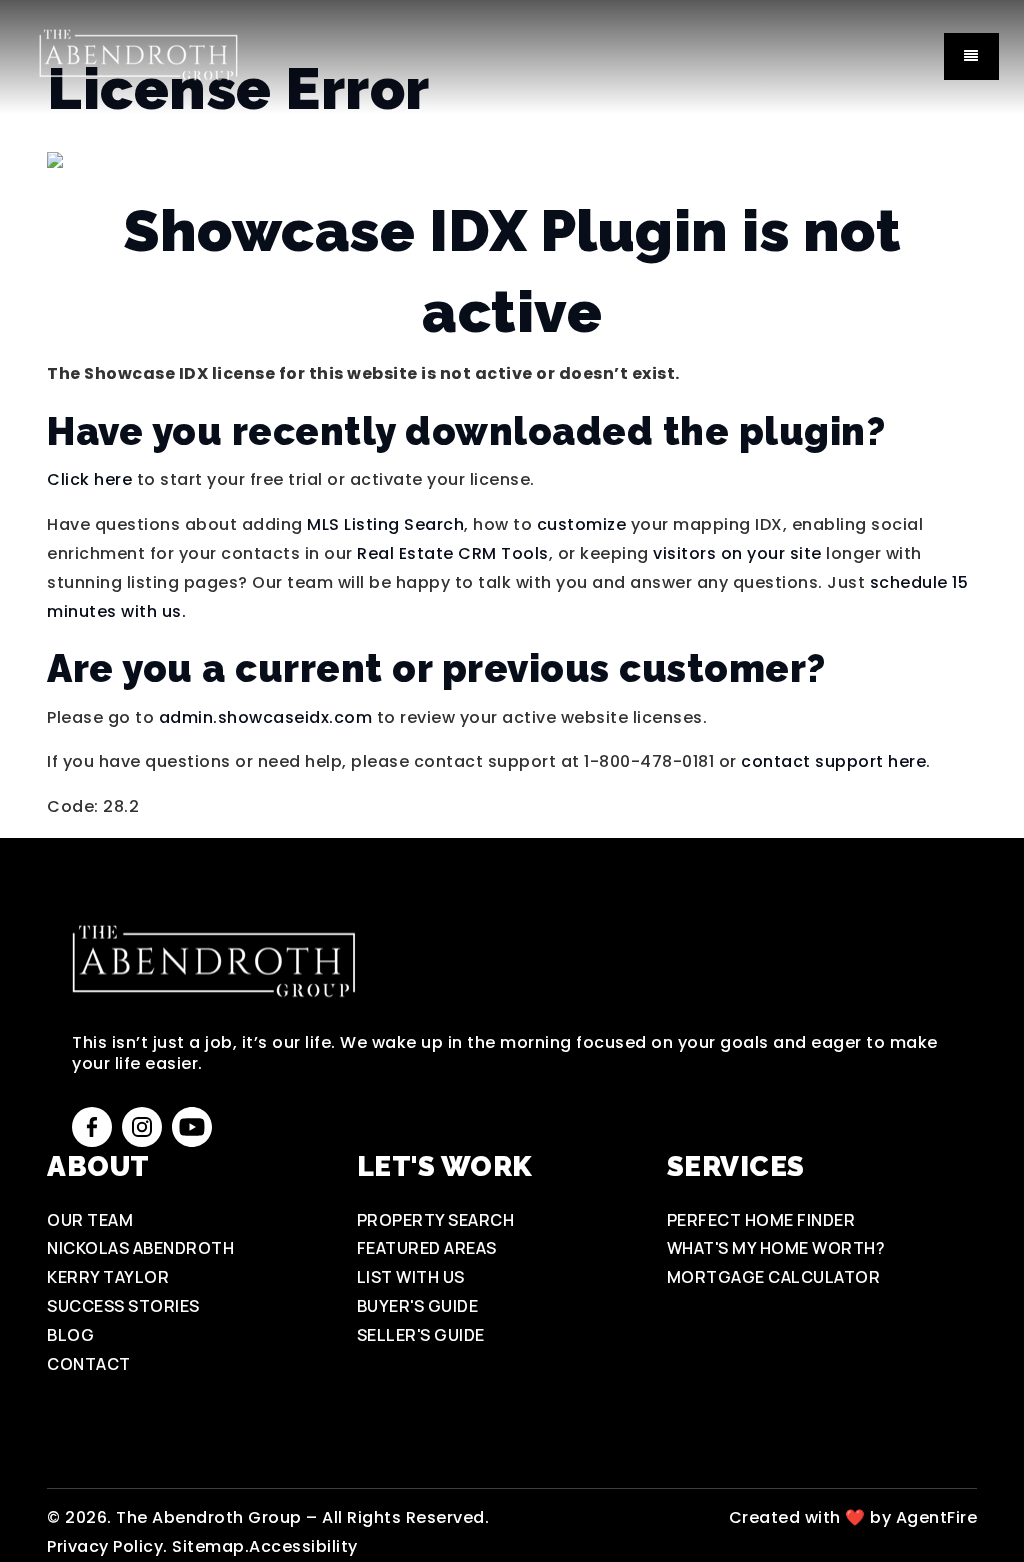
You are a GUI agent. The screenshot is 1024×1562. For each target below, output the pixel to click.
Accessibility (303, 1546)
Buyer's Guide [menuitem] (418, 1306)
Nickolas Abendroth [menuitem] (140, 1248)
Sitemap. (210, 1546)
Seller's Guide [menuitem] (421, 1335)
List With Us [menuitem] (411, 1277)
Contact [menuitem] (89, 1364)
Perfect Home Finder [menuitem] (761, 1220)
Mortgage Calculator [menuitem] (774, 1277)
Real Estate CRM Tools (453, 553)
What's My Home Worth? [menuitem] (776, 1248)
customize (582, 524)
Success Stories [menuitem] (123, 1306)
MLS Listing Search (385, 524)
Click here (89, 479)
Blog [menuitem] (70, 1335)
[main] (512, 411)
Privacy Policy (105, 1546)
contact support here (833, 761)
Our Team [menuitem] (90, 1220)
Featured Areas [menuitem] (427, 1248)
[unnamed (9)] (137, 55)
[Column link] (744, 1518)
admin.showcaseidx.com (266, 717)
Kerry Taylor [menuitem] (108, 1277)
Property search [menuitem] (436, 1220)
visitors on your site (737, 553)
